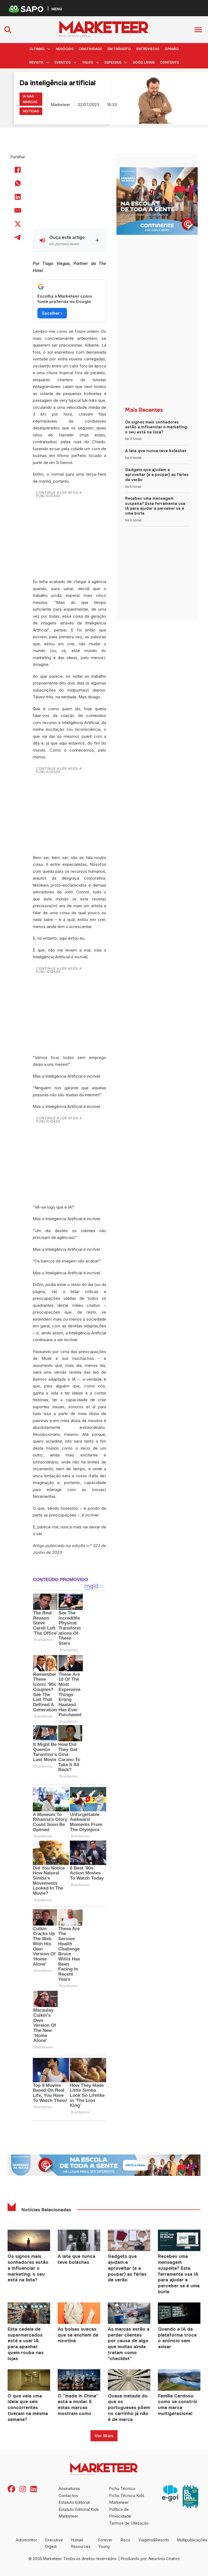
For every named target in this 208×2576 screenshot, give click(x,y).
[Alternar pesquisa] (8, 30)
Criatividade (90, 49)
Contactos (68, 2496)
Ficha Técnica (122, 2488)
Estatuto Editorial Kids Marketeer (79, 2513)
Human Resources (81, 2543)
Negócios (65, 49)
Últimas (37, 49)
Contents (170, 62)
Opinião (172, 49)
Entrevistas (148, 49)
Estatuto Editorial (74, 2502)
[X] (18, 224)
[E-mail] (18, 210)
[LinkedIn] (18, 197)
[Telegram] (18, 238)
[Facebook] (18, 170)
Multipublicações (192, 2540)
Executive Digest (54, 2543)
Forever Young (105, 2543)
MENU (57, 9)
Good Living (144, 62)
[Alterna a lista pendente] (49, 49)
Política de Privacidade (120, 2513)
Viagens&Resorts (154, 2540)
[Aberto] (198, 30)
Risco (125, 2540)
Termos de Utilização (129, 2523)
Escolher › (52, 313)
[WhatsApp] (18, 183)
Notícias (31, 111)
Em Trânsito (119, 49)
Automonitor (26, 2540)
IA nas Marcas (30, 99)
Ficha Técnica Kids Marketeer (127, 2499)
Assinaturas (69, 2488)
